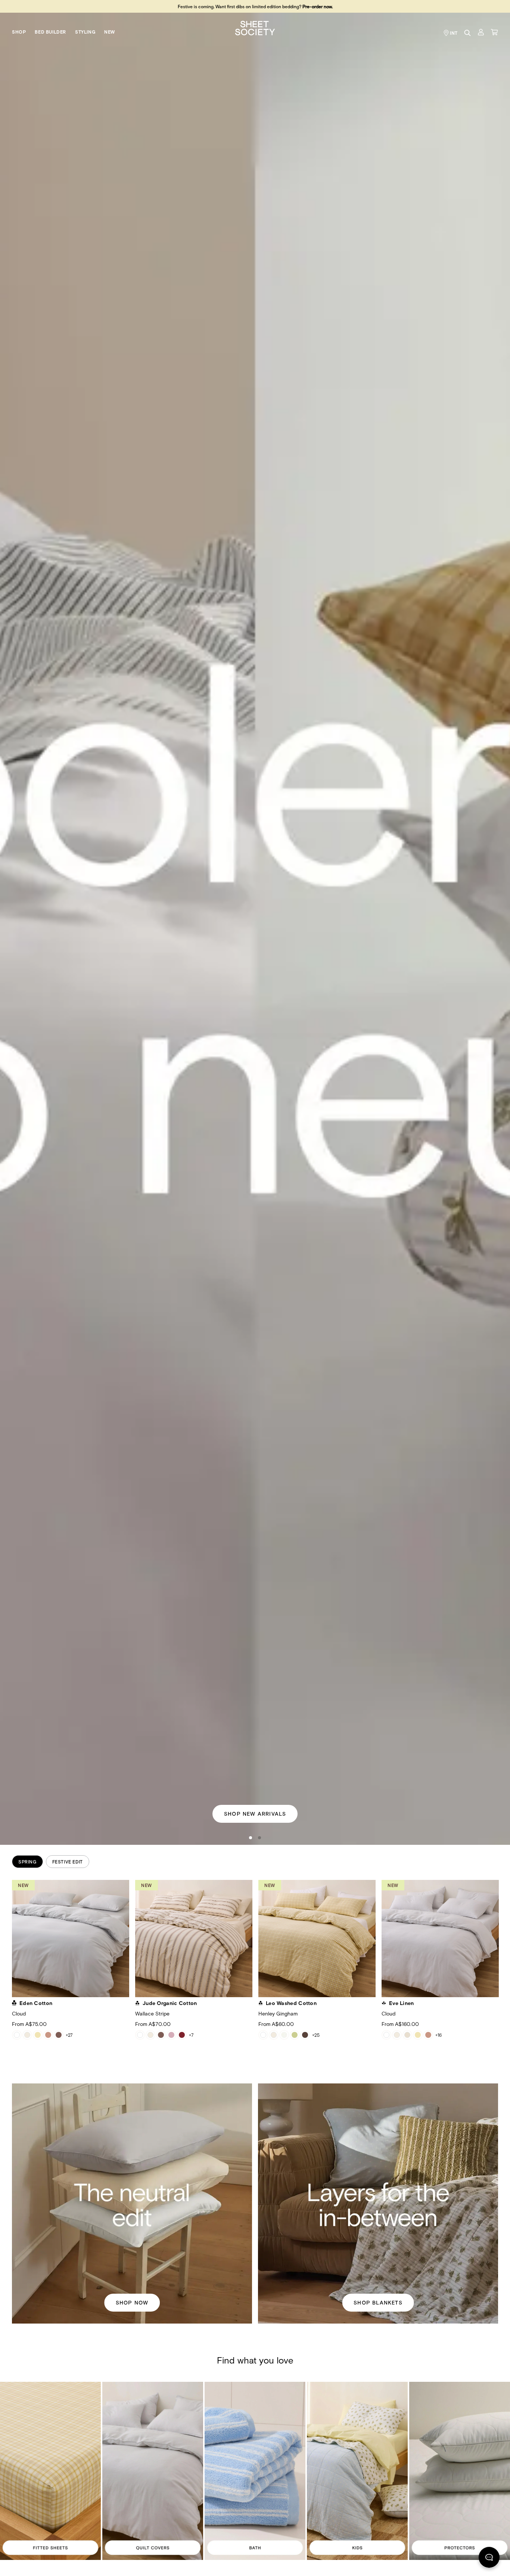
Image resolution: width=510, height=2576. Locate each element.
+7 (191, 2035)
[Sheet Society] (255, 27)
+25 (316, 2035)
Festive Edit (68, 1862)
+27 (69, 2035)
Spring (27, 1862)
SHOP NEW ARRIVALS (255, 1813)
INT (454, 33)
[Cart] (494, 32)
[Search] (467, 33)
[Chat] (489, 2559)
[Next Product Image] (504, 1942)
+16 (439, 2035)
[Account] (481, 32)
